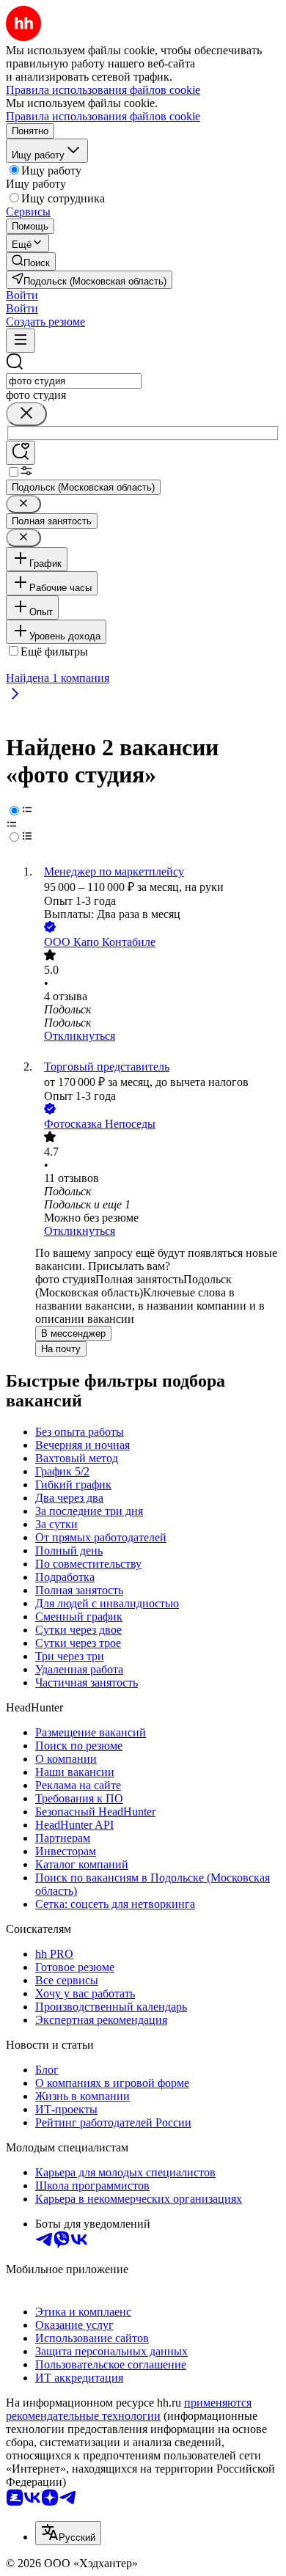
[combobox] (74, 381)
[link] (31, 261)
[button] (22, 295)
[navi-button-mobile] (21, 341)
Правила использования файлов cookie (103, 116)
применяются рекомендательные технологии (129, 2409)
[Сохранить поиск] (21, 453)
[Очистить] (26, 414)
